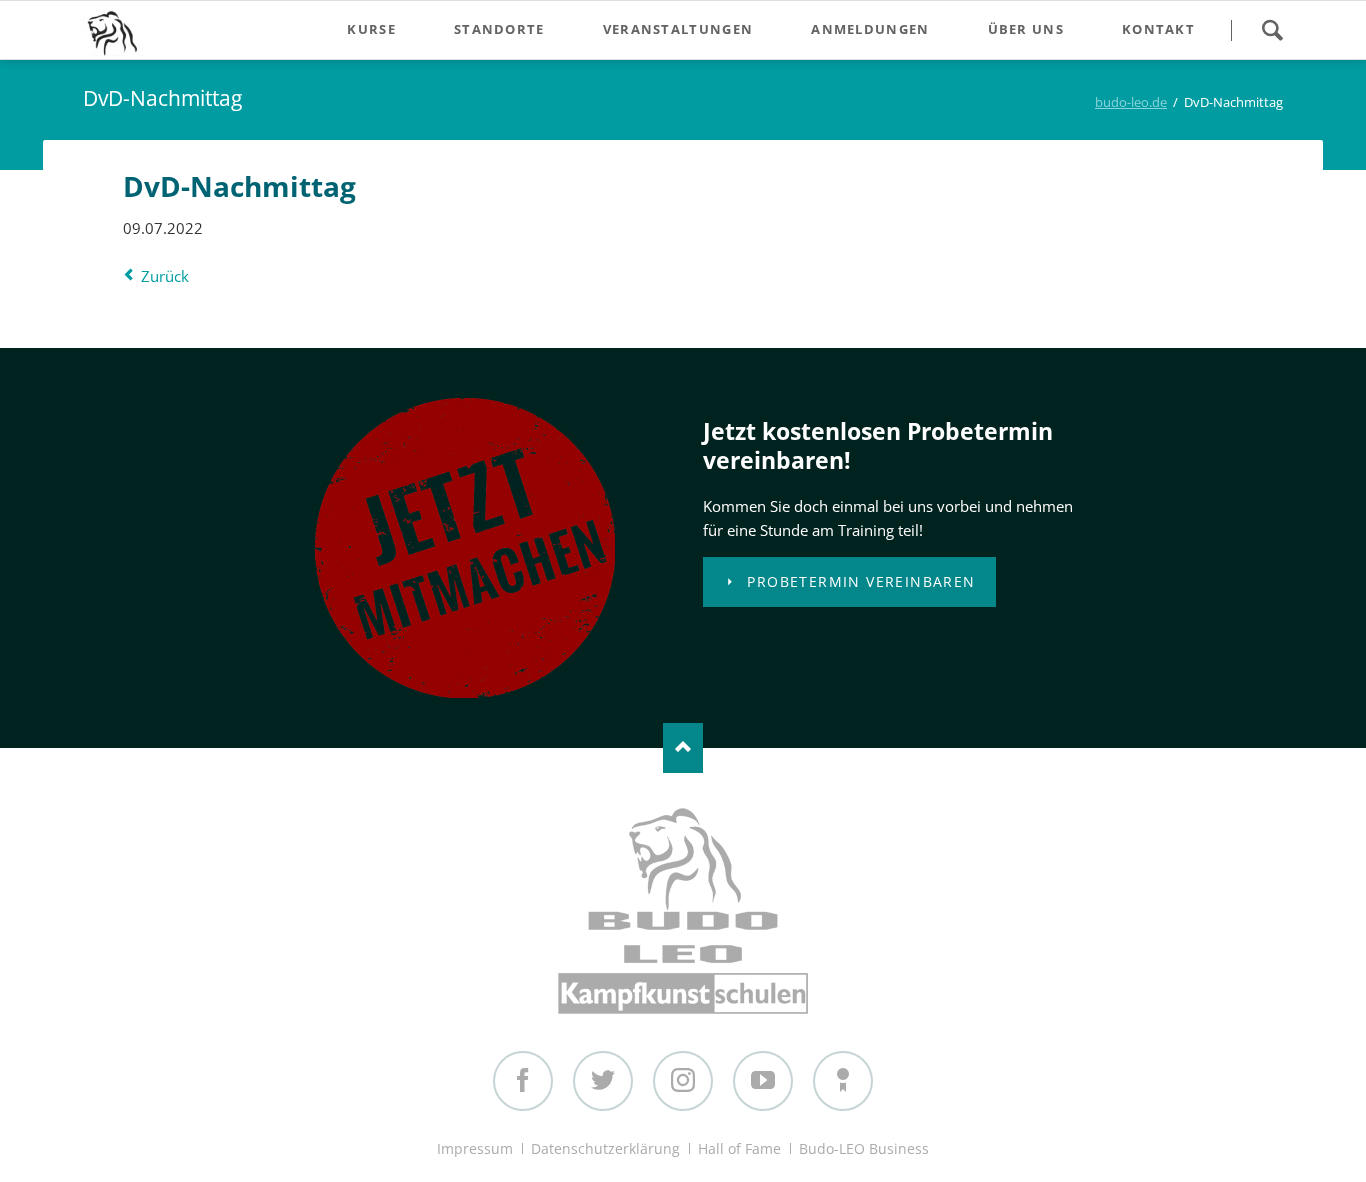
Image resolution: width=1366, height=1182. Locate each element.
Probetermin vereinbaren (859, 581)
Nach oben (683, 748)
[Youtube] (763, 1081)
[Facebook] (523, 1081)
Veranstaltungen (678, 29)
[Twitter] (603, 1081)
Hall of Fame (739, 1148)
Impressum (475, 1148)
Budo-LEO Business (864, 1148)
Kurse (371, 29)
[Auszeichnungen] (843, 1081)
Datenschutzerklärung (605, 1148)
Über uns (1026, 29)
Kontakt (1158, 29)
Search (1272, 30)
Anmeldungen (870, 29)
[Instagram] (683, 1081)
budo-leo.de (1131, 102)
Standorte (499, 29)
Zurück (165, 276)
